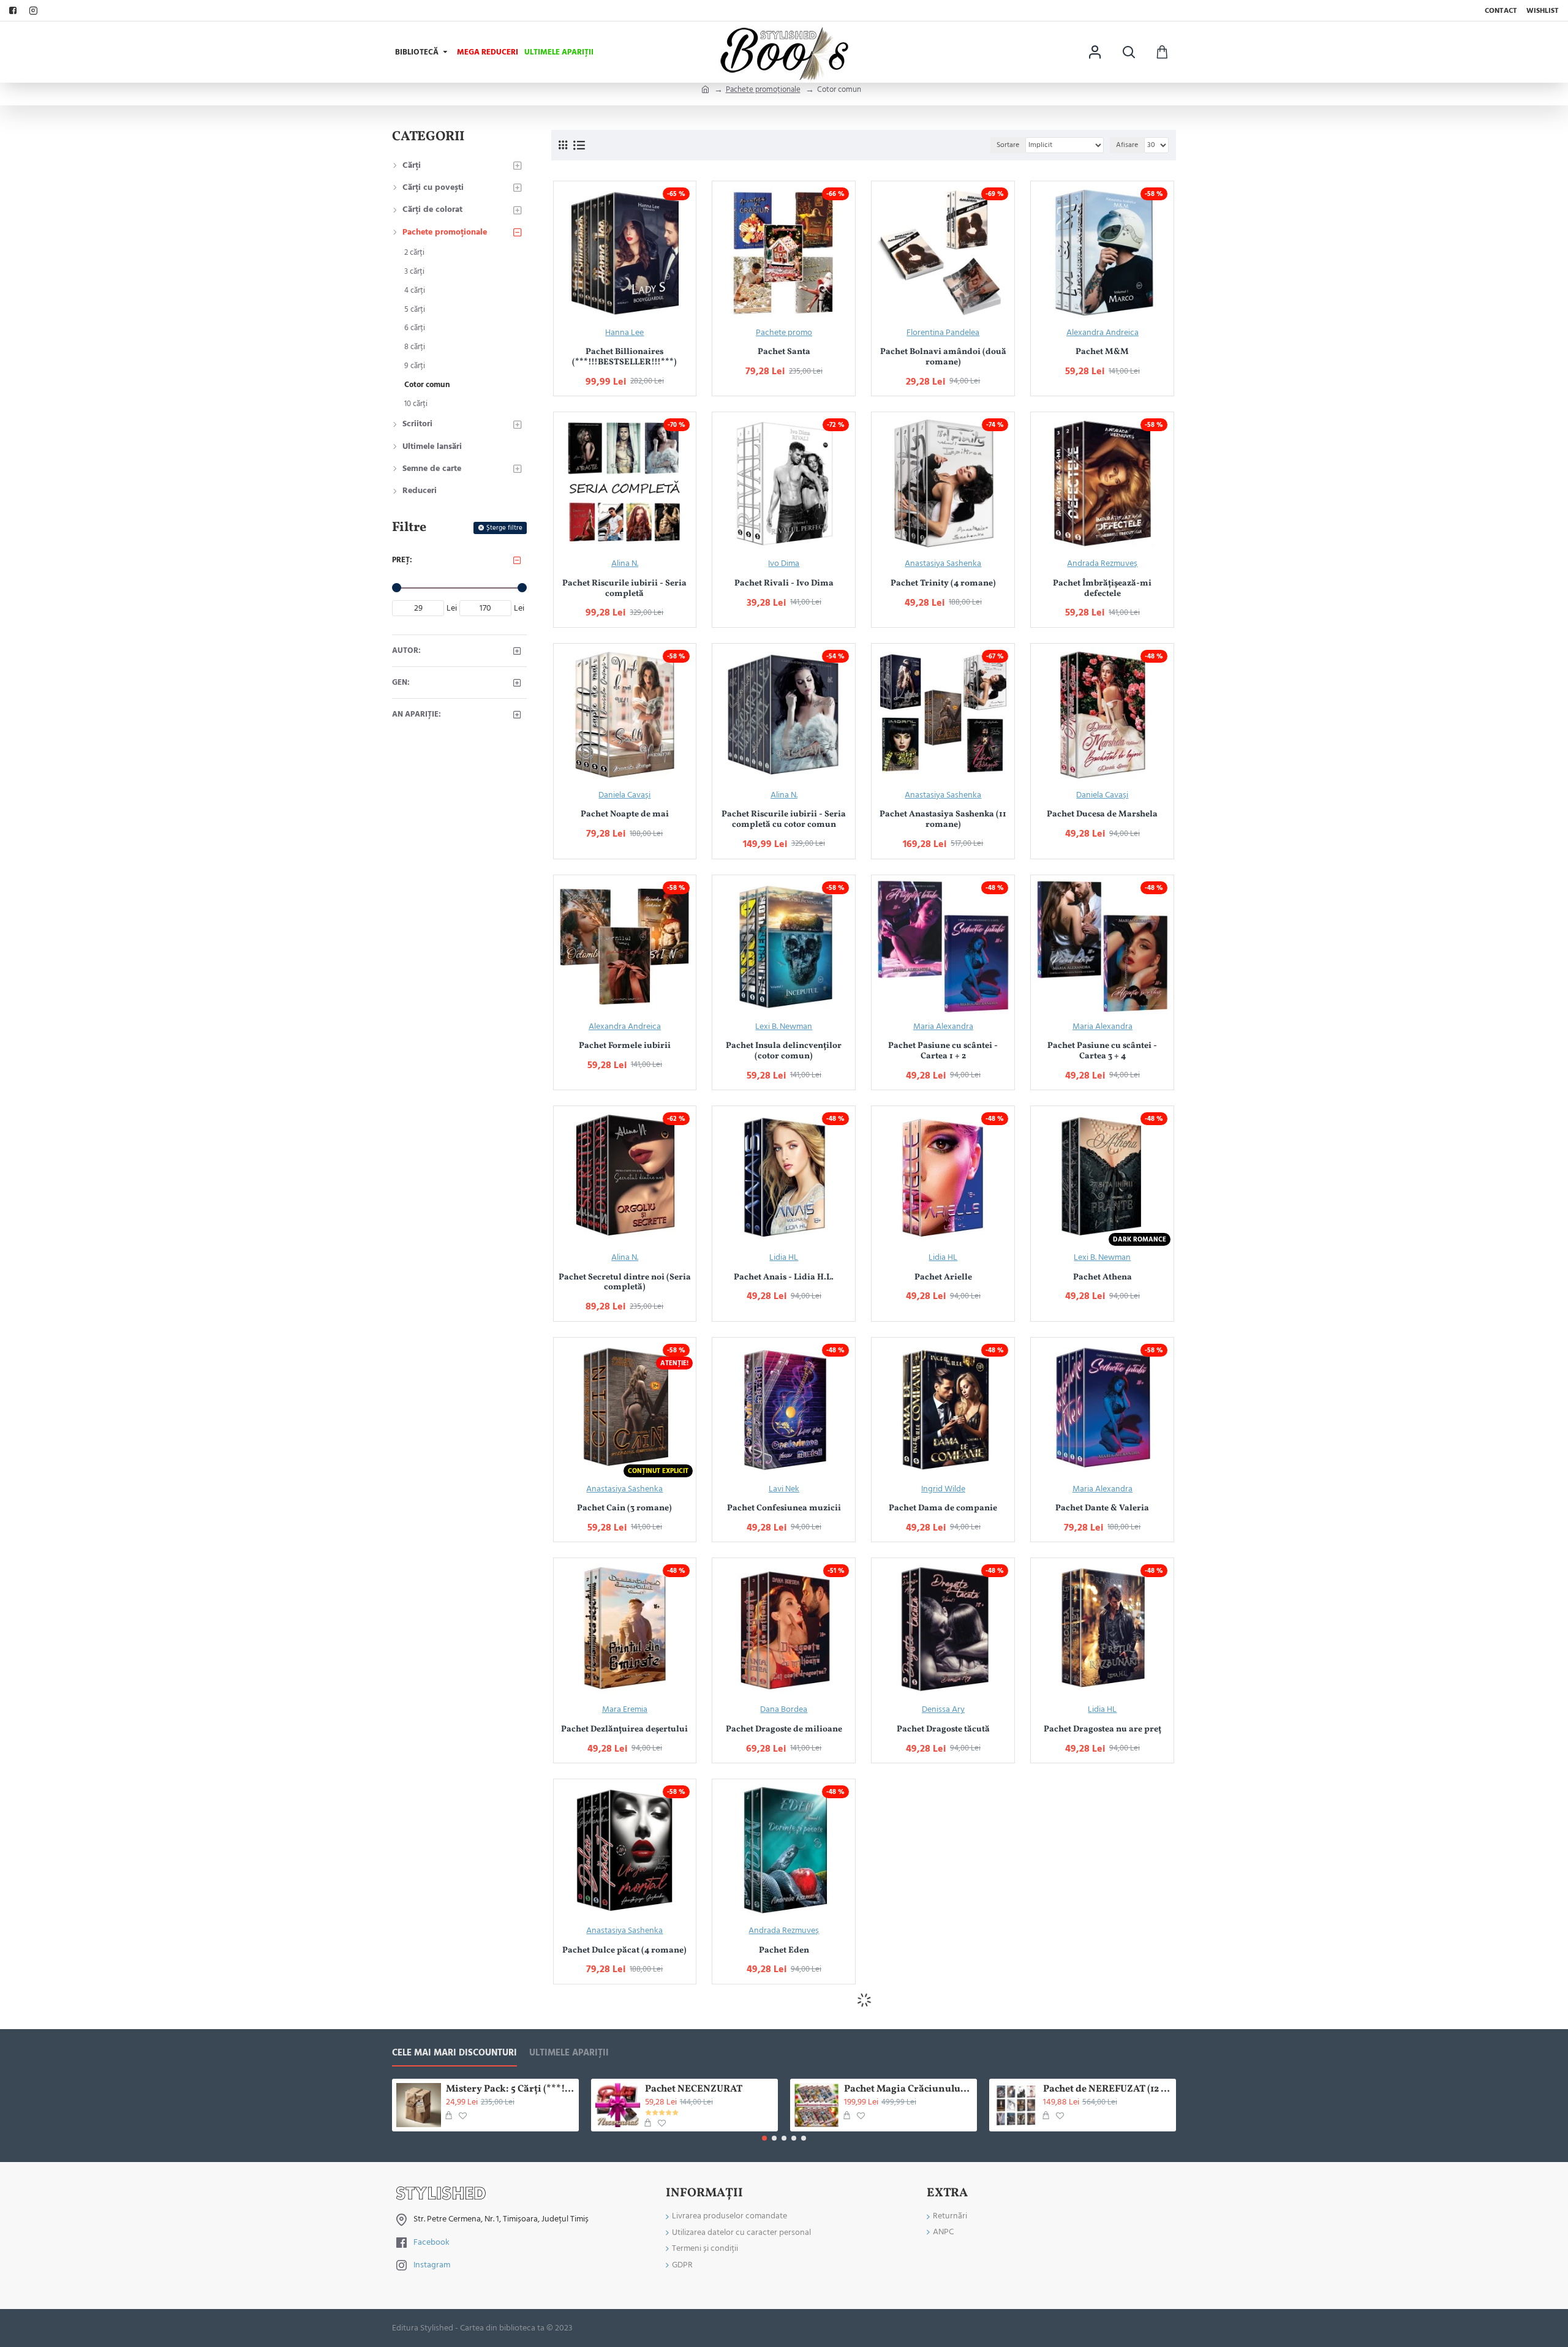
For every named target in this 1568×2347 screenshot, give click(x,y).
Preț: (402, 560)
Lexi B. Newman (784, 1027)
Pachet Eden (784, 1951)
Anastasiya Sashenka (943, 563)
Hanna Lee (624, 333)
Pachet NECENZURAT (694, 2089)
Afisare (1127, 145)
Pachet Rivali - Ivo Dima (784, 584)
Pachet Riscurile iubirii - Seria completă (624, 589)
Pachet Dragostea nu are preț (1102, 1730)
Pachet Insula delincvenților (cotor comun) (784, 1052)
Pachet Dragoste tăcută (943, 1730)
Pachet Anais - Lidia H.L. (784, 1278)
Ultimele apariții (569, 2053)
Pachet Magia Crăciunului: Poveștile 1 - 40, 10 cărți (908, 2089)
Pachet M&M (1102, 352)
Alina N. (625, 563)
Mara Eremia (625, 1709)
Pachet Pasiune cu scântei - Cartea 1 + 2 (943, 1052)
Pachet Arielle (943, 1278)
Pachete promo (784, 333)
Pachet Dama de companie (943, 1509)
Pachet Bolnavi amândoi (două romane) (943, 358)
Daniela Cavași (624, 795)
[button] (764, 2138)
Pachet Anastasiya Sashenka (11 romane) (943, 820)
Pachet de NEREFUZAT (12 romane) (1107, 2089)
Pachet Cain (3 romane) (624, 1509)
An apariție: (417, 714)
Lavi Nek (784, 1489)
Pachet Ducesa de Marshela (1102, 815)
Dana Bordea (784, 1709)
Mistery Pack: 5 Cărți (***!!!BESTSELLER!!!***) (510, 2089)
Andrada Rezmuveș (1102, 563)
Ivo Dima (784, 563)
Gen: (401, 682)
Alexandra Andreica (1102, 333)
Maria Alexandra (943, 1027)
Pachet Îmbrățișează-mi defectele (1102, 589)
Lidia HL (784, 1257)
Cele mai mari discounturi (454, 2053)
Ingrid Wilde (943, 1489)
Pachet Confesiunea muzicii (784, 1509)
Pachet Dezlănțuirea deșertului (624, 1730)
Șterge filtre (504, 528)
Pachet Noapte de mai (625, 815)
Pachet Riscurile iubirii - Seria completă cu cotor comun (784, 820)
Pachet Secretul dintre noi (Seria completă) (625, 1283)
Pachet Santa (784, 352)
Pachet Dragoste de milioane (784, 1730)
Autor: (406, 650)
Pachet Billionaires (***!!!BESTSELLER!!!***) (624, 358)
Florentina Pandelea (943, 333)
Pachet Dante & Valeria (1102, 1509)
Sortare (1008, 145)
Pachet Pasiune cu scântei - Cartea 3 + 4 (1102, 1052)
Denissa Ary (943, 1709)
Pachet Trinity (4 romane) (943, 584)
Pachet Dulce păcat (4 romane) (624, 1951)
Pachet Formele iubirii (625, 1046)
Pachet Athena (1102, 1278)
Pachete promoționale (763, 89)
